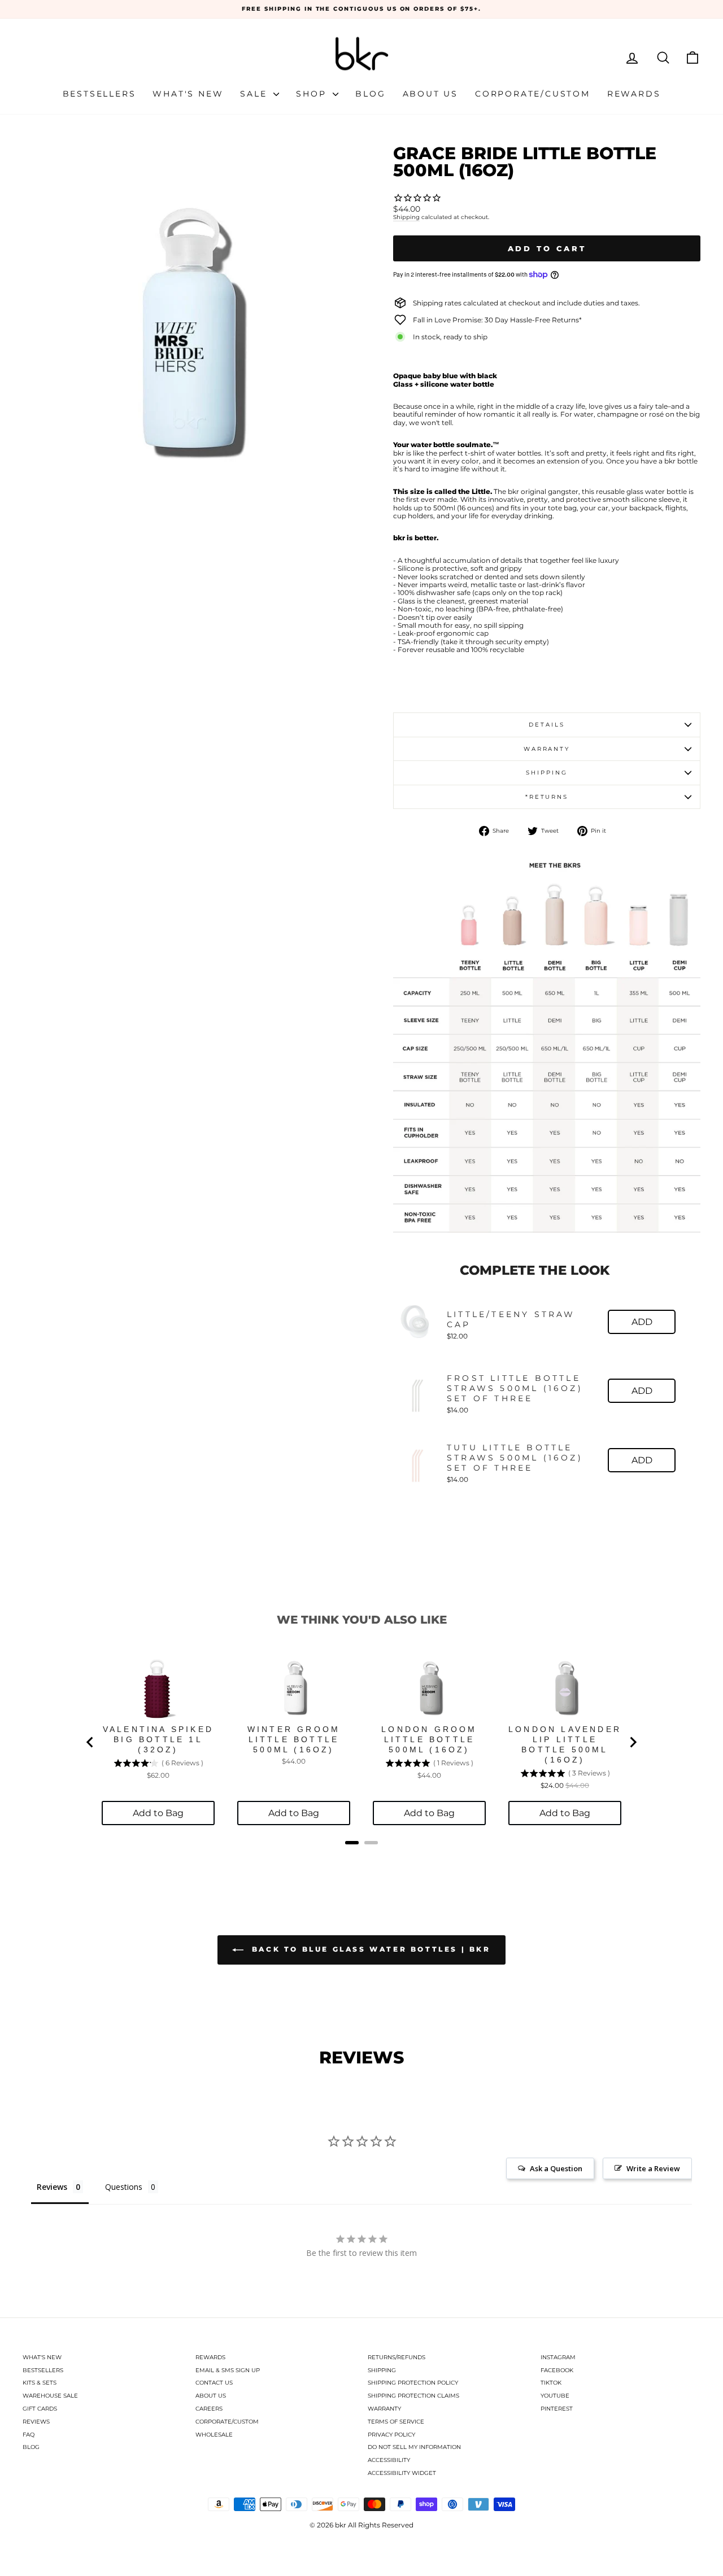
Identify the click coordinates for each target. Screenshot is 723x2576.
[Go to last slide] (90, 1742)
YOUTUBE (555, 2396)
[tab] (352, 1843)
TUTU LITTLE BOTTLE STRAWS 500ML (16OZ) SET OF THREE (515, 1458)
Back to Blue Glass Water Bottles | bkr (369, 1949)
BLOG (31, 2447)
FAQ (29, 2435)
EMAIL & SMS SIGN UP (228, 2370)
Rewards (634, 94)
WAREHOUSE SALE (50, 2396)
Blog (370, 94)
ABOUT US (211, 2396)
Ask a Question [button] (556, 2168)
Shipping (406, 217)
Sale (255, 94)
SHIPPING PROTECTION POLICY (413, 2383)
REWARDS (210, 2357)
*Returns (547, 797)
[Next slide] (633, 1742)
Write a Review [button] (653, 2168)
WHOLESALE (214, 2435)
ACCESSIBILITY (389, 2460)
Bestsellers (99, 94)
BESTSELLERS (43, 2370)
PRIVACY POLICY (391, 2435)
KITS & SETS (40, 2383)
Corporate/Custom (533, 94)
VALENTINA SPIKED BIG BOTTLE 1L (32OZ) (158, 1739)
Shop (313, 94)
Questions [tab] (124, 2187)
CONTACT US (214, 2383)
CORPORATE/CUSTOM (227, 2422)
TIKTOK (551, 2383)
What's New (188, 94)
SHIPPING (382, 2370)
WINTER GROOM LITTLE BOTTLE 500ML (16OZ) (294, 1739)
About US (430, 94)
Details (546, 725)
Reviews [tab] (52, 2187)
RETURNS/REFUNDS (397, 2357)
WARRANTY (384, 2409)
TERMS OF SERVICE (396, 2422)
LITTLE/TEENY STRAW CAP (511, 1319)
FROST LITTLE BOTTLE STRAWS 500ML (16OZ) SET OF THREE (515, 1388)
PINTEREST (557, 2409)
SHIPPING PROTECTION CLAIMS (413, 2396)
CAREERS (209, 2409)
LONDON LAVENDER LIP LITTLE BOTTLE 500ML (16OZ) (565, 1744)
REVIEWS (36, 2422)
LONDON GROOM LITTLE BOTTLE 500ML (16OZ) (429, 1739)
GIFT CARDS (40, 2409)
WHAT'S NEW (42, 2357)
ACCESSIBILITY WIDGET (402, 2473)
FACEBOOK (557, 2370)
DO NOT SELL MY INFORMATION (414, 2447)
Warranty (547, 749)
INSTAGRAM (558, 2357)
